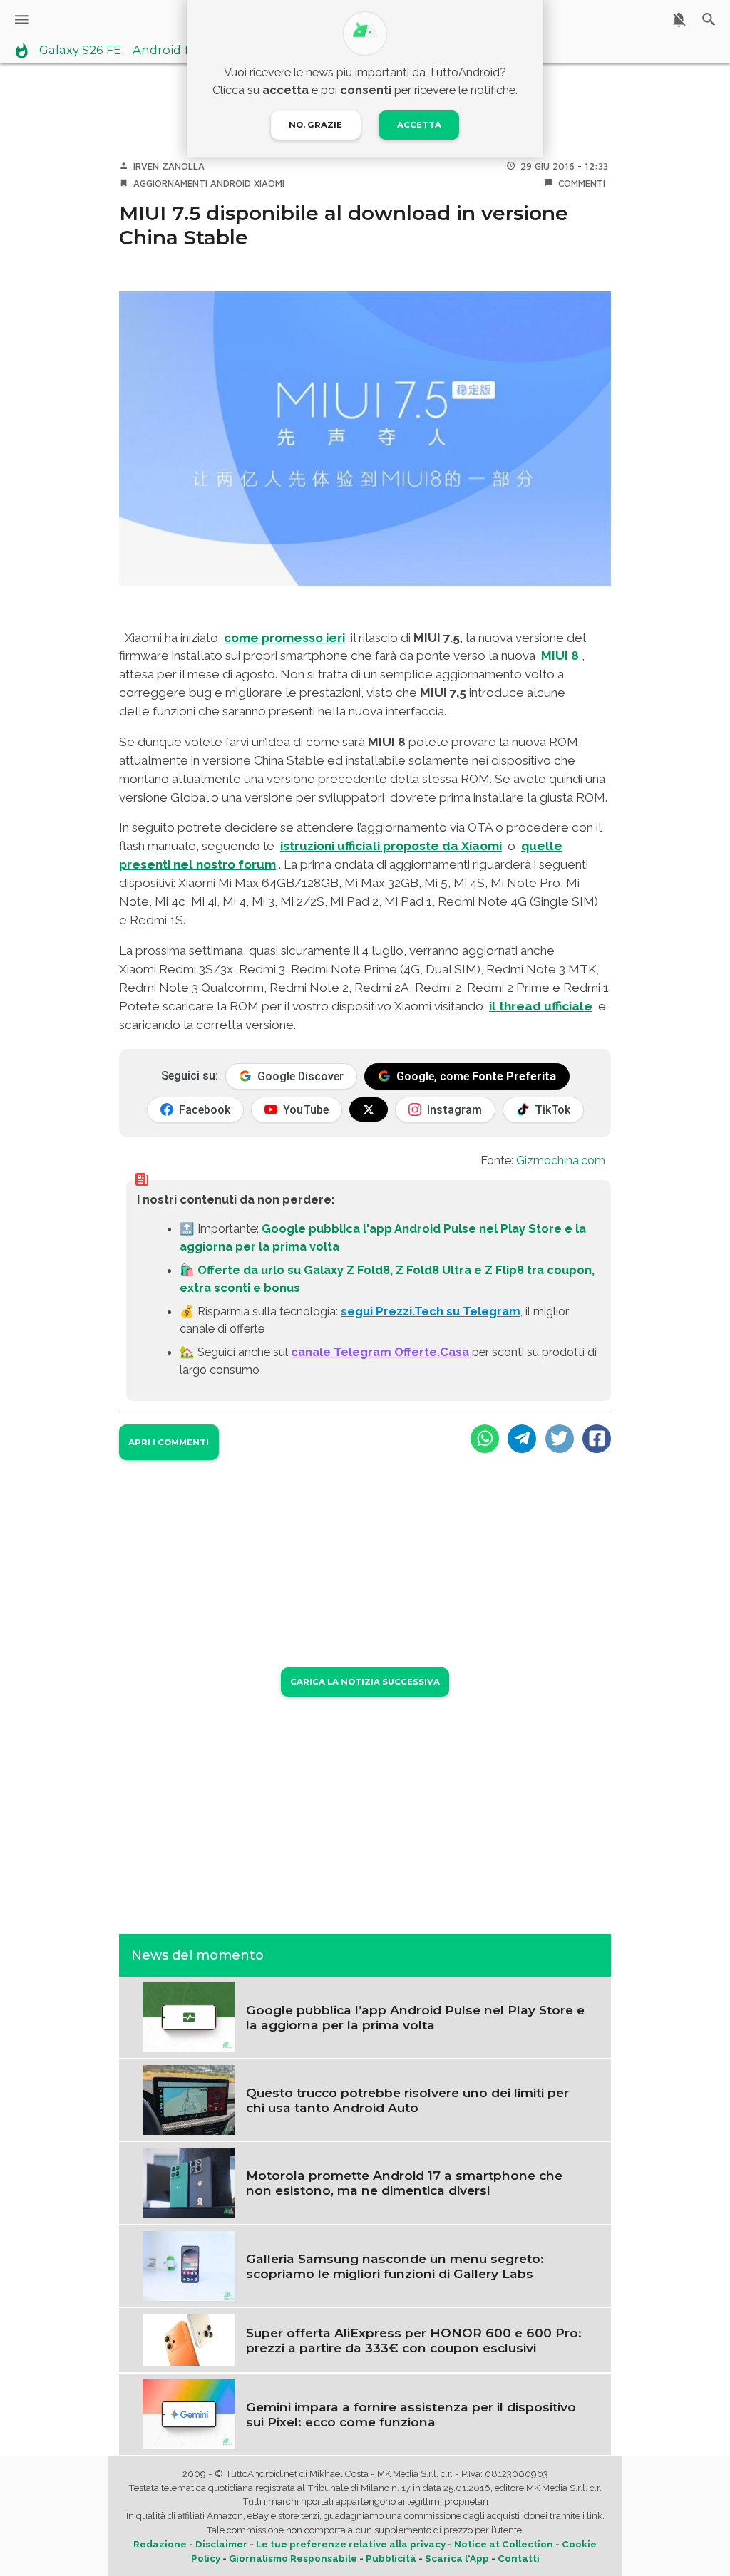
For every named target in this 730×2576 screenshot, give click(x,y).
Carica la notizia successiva (365, 1682)
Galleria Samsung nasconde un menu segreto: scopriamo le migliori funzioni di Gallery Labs (395, 2266)
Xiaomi (269, 183)
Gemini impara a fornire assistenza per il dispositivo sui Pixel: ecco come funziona (411, 2414)
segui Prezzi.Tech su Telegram (431, 1311)
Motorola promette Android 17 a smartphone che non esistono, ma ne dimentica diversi (404, 2183)
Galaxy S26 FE (80, 51)
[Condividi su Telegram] (522, 1439)
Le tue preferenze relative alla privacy (351, 2544)
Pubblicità (391, 2559)
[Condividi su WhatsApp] (485, 1439)
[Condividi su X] (560, 1439)
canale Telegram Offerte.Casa (380, 1352)
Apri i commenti (169, 1442)
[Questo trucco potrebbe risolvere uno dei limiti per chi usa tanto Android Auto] (189, 2099)
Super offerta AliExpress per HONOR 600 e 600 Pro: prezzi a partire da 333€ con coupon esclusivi (414, 2340)
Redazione (160, 2544)
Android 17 (164, 51)
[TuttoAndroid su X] (369, 1109)
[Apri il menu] (22, 20)
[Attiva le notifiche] (679, 20)
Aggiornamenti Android (192, 183)
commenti (582, 183)
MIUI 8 (560, 656)
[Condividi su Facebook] (597, 1439)
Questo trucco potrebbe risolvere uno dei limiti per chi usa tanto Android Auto (407, 2100)
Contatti (519, 2559)
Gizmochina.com (561, 1160)
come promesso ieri (284, 638)
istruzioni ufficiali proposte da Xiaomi (391, 846)
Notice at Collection (504, 2544)
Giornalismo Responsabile (293, 2559)
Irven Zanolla (169, 166)
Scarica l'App (457, 2559)
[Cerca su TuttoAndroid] (709, 20)
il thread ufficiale (541, 1006)
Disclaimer (221, 2544)
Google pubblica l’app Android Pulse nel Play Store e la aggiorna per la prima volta (415, 2017)
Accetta (419, 125)
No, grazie (315, 125)
